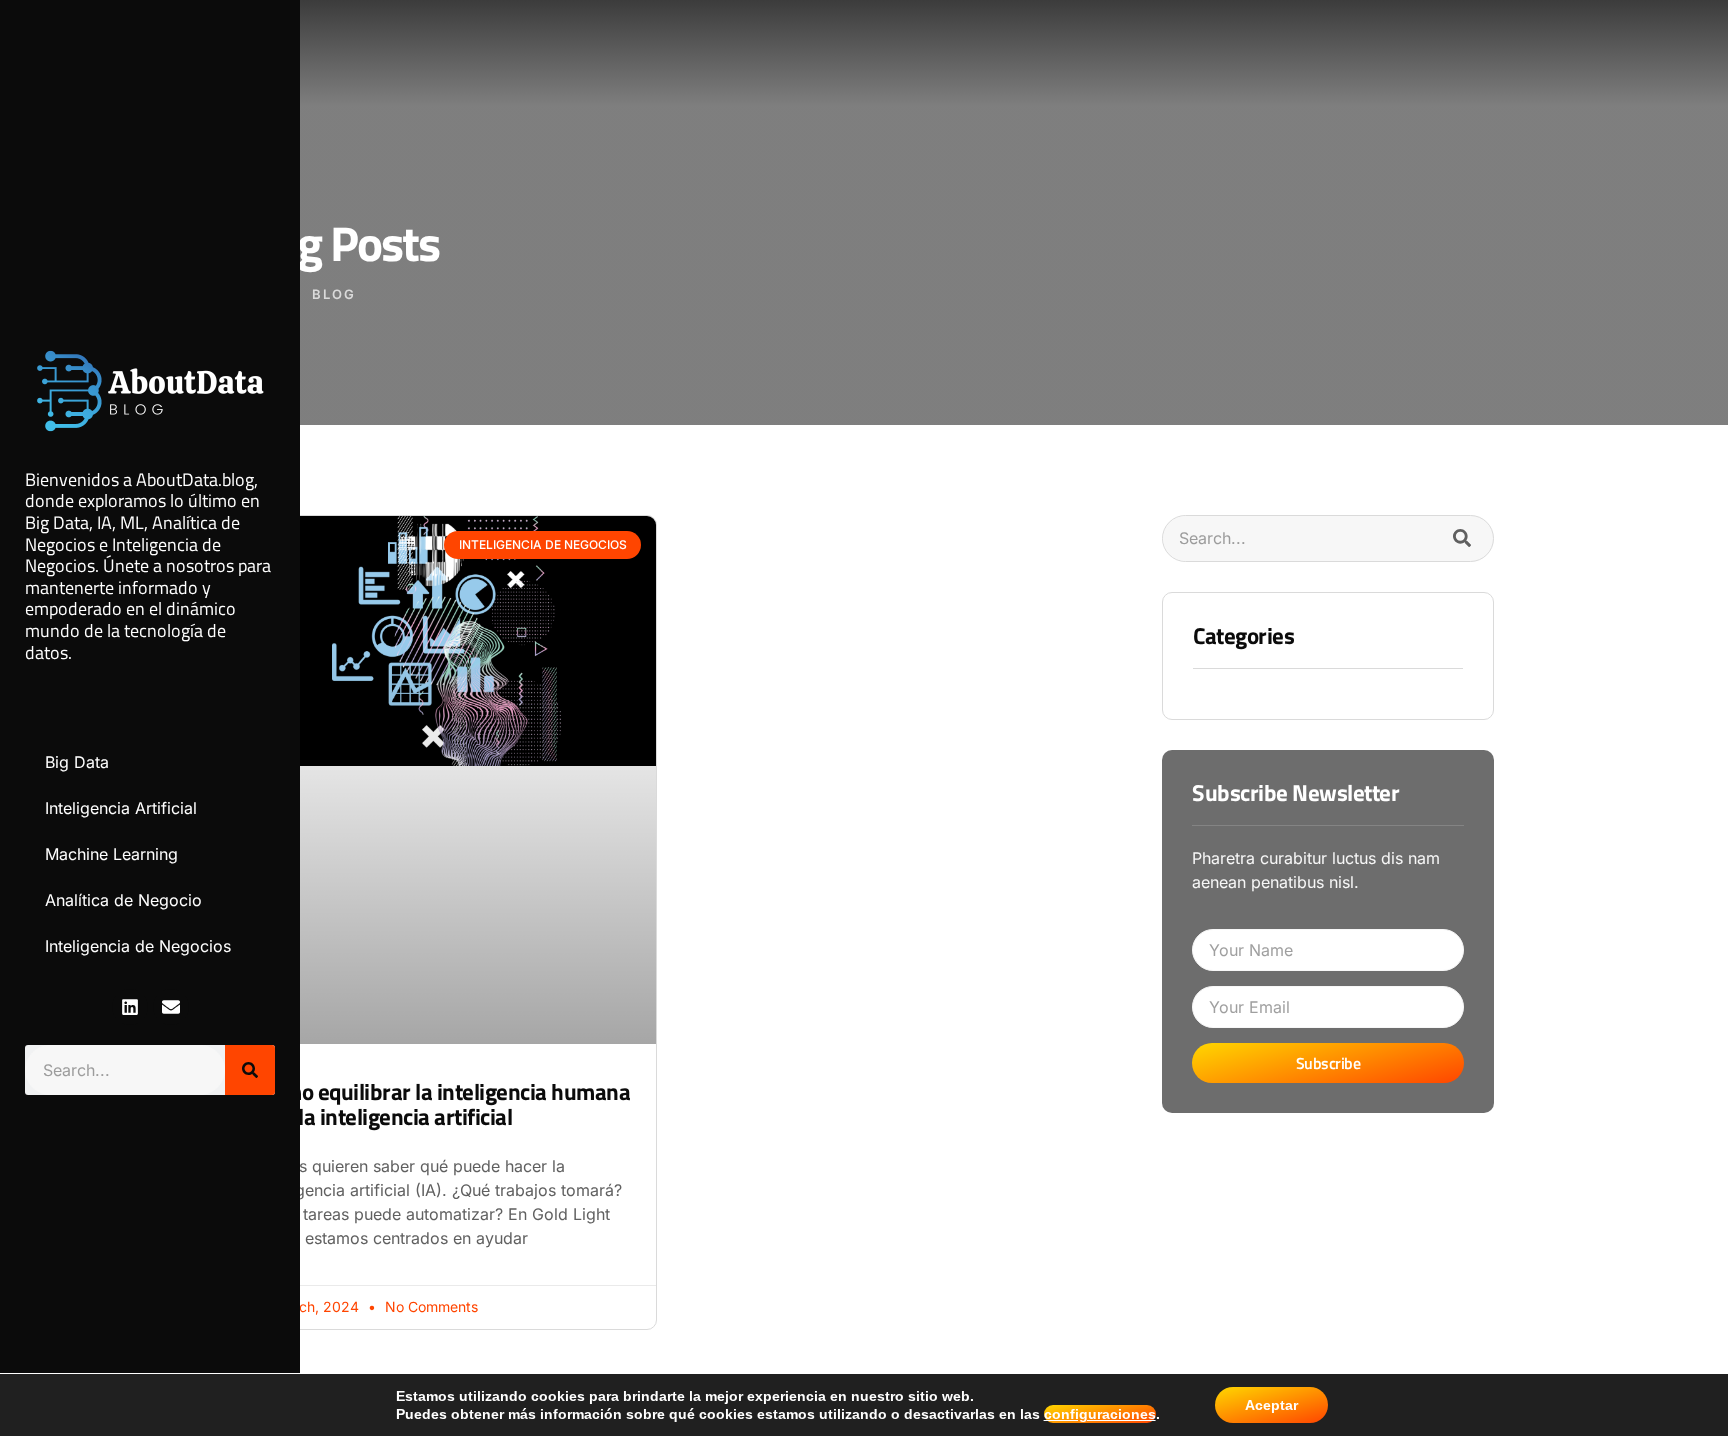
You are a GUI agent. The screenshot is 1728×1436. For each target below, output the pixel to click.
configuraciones (1100, 1414)
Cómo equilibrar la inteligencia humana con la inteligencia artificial (445, 1104)
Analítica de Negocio (123, 900)
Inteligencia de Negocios (138, 946)
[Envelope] (171, 1007)
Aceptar (1271, 1405)
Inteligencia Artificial (121, 808)
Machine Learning (111, 854)
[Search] (250, 1070)
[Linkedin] (130, 1007)
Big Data (77, 762)
